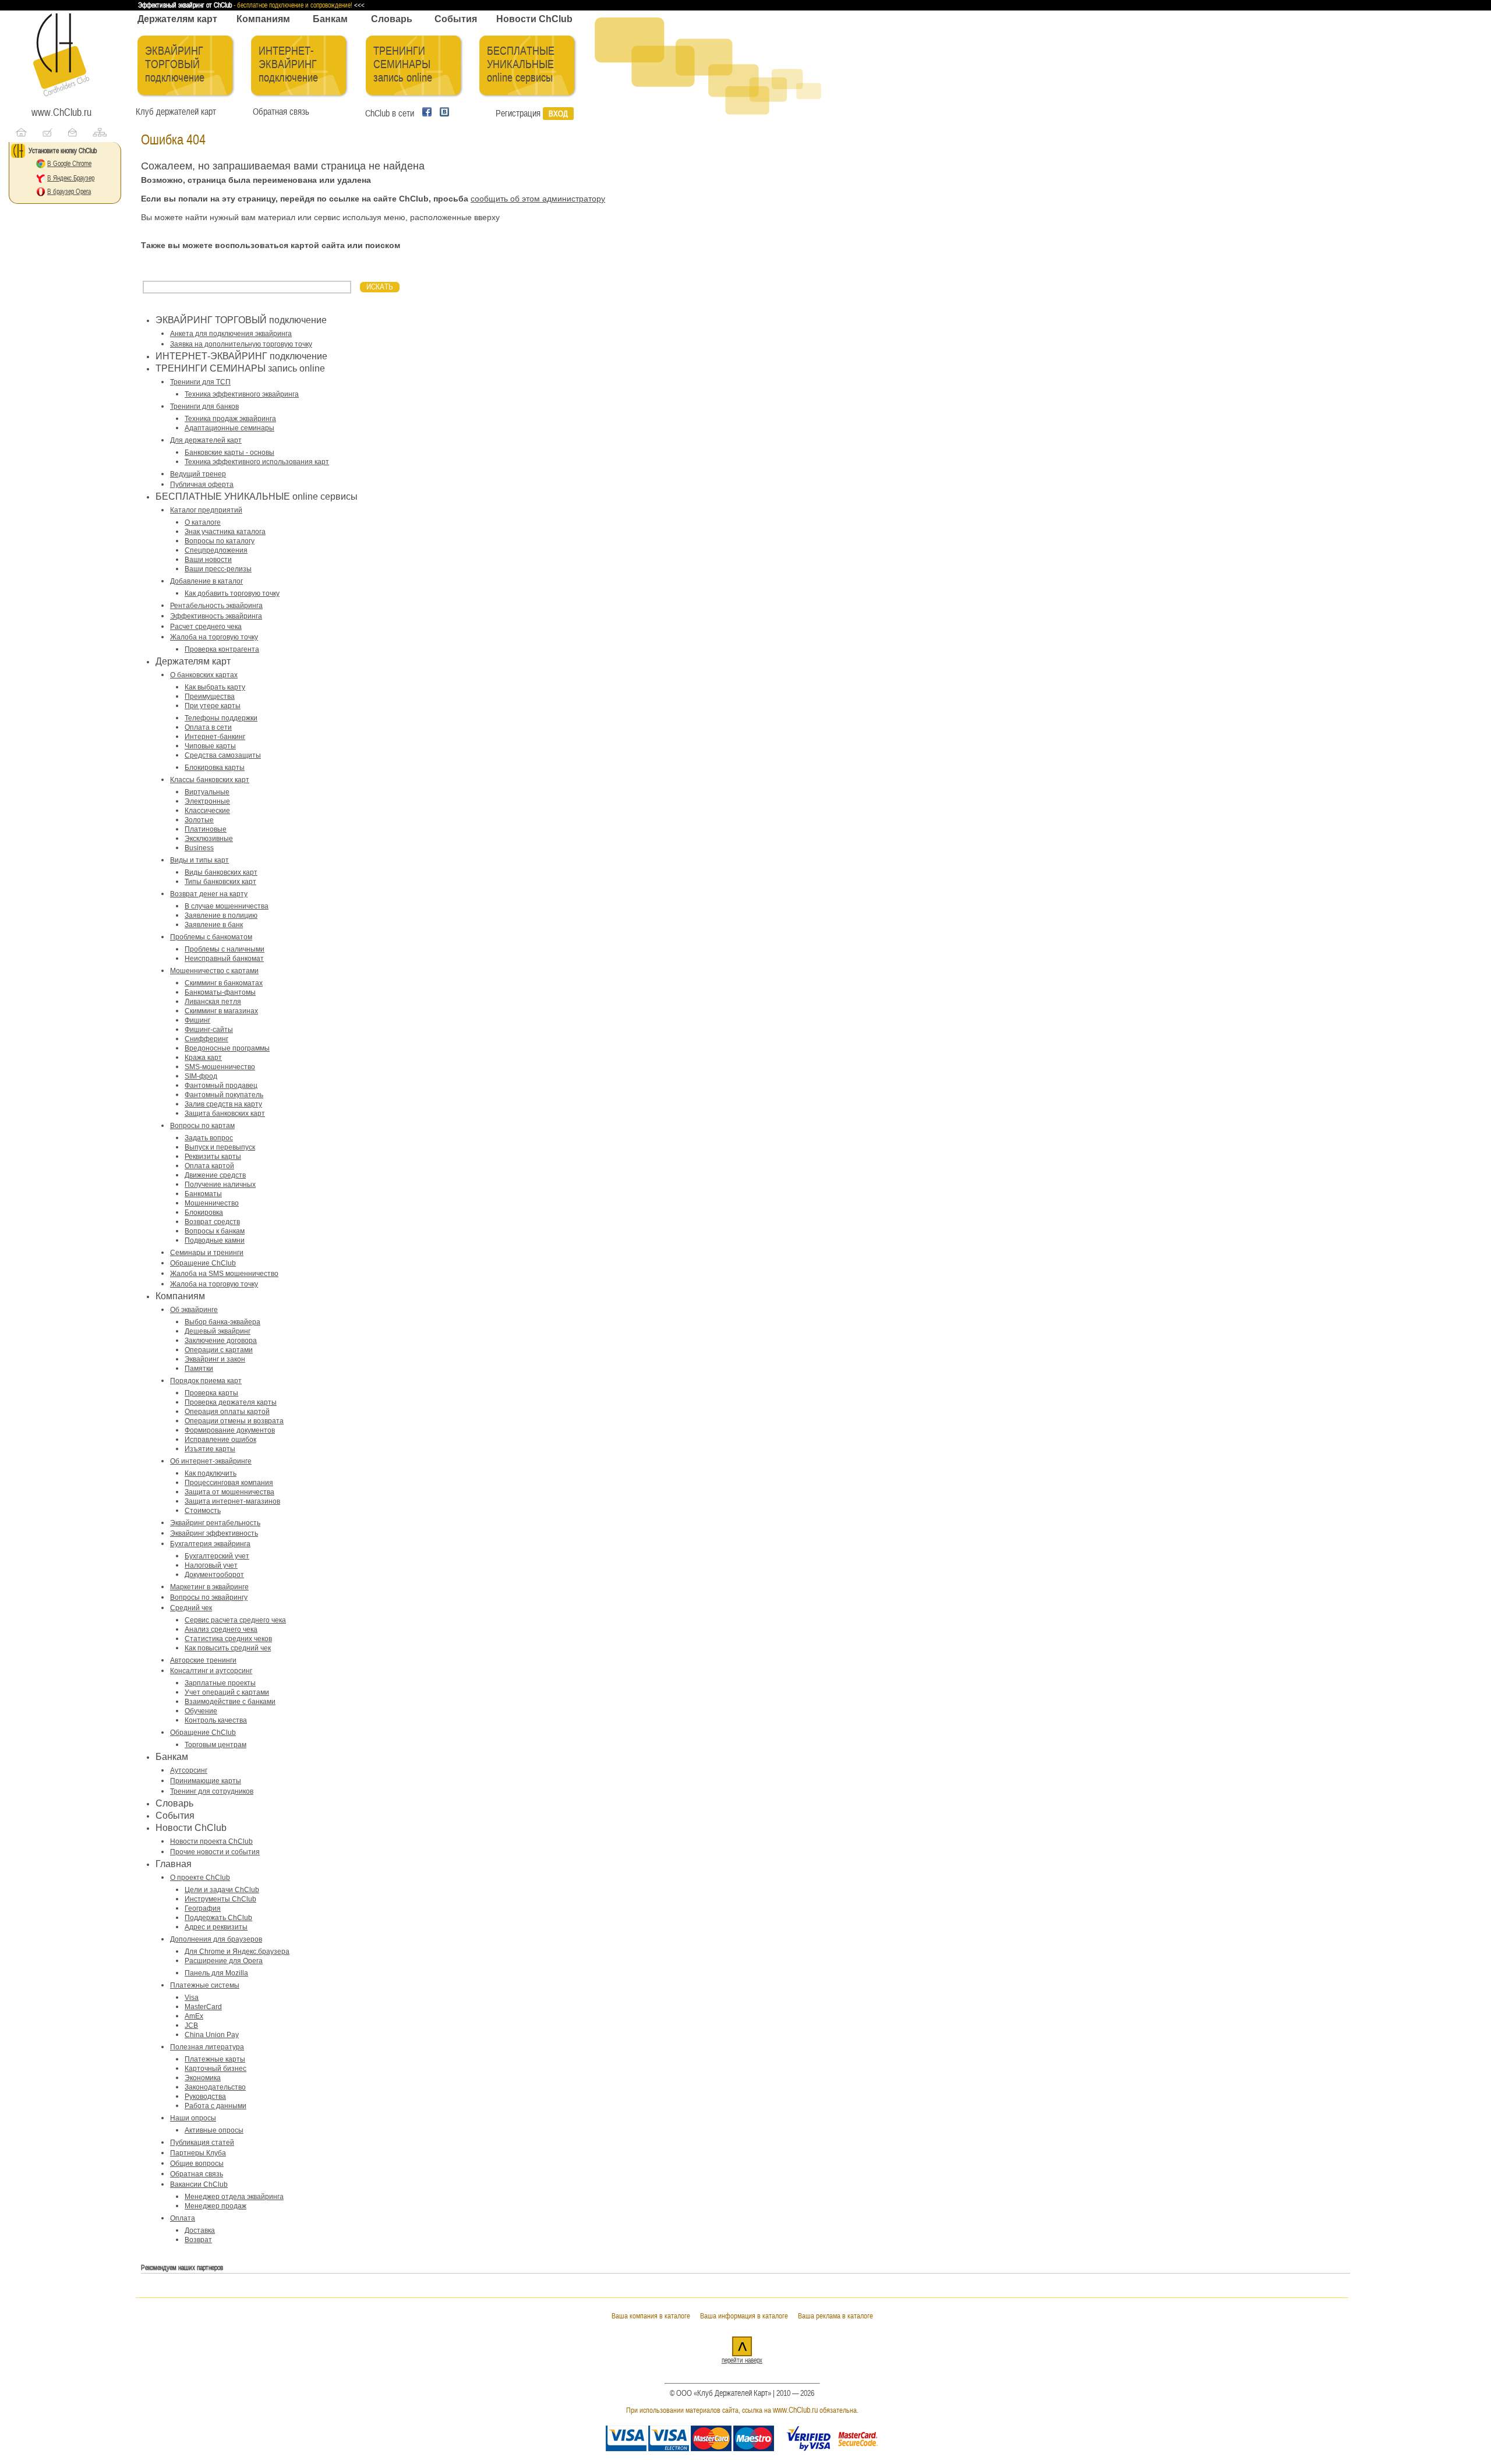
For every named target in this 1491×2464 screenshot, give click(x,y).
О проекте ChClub (200, 1878)
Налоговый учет (211, 1565)
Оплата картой (209, 1166)
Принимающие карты (206, 1781)
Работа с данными (215, 2106)
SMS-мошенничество (220, 1067)
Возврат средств (212, 1222)
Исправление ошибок (220, 1440)
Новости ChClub (534, 19)
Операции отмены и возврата (234, 1421)
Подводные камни (215, 1240)
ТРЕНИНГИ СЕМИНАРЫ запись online (403, 64)
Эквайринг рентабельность (215, 1523)
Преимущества (210, 697)
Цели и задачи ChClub (222, 1890)
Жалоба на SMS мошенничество (224, 1274)
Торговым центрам (215, 1745)
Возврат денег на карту (209, 894)
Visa (192, 1998)
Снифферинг (206, 1039)
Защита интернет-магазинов (232, 1501)
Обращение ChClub (203, 1263)
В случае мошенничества (227, 906)
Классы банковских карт (210, 780)
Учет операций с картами (227, 1692)
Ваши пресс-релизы (218, 569)
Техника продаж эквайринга (230, 419)
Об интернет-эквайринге (211, 1461)
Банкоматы (203, 1194)
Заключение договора (221, 1341)
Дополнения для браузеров (216, 1939)
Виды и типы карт (199, 860)
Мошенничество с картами (214, 971)
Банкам (330, 19)
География (203, 1908)
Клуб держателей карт (176, 112)
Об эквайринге (194, 1310)
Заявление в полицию (221, 915)
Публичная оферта (202, 485)
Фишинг (197, 1020)
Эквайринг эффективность (214, 1533)
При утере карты (213, 706)
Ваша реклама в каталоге (835, 2316)
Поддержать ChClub (218, 1918)
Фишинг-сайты (209, 1030)
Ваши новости (208, 560)
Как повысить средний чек (228, 1648)
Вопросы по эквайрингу (209, 1597)
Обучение (201, 1711)
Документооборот (214, 1575)
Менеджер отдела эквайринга (234, 2197)
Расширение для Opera (224, 1961)
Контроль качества (216, 1720)
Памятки (199, 1369)
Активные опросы (214, 2130)
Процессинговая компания (229, 1483)
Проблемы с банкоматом (211, 937)
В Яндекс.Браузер (71, 178)
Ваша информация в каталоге (744, 2316)
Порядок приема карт (206, 1381)
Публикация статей (202, 2143)
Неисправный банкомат (224, 959)
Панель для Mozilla (216, 1973)
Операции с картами (219, 1350)
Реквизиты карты (213, 1157)
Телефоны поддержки (221, 718)
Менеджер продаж (215, 2206)
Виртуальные (207, 792)
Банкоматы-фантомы (220, 992)
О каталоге (203, 522)
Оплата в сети (208, 727)
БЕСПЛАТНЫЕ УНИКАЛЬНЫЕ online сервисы (521, 64)
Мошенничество (212, 1203)
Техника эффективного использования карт (257, 462)
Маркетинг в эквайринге (209, 1587)
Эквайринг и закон (215, 1359)
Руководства (205, 2097)
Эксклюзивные (209, 839)
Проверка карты (211, 1393)
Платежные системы (205, 1985)
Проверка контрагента (222, 649)
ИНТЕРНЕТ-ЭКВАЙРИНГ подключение (288, 64)
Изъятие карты (210, 1449)
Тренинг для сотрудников (212, 1791)
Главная (174, 1864)
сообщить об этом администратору (538, 199)
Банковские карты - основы (229, 453)
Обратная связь (279, 112)
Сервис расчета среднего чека (235, 1620)
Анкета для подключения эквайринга (231, 334)
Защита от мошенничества (229, 1492)
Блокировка (204, 1212)
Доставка (200, 2230)
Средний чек (191, 1608)
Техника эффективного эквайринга (242, 394)
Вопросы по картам (202, 1126)
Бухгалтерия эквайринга (210, 1544)
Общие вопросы (197, 2163)
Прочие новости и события (215, 1852)
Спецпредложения (216, 550)
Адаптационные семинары (229, 428)
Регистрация (518, 114)
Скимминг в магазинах (221, 1011)
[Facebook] (425, 114)
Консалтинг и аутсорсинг (211, 1671)
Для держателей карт (206, 440)
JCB (191, 2025)
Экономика (203, 2078)
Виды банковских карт (221, 872)
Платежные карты (215, 2059)
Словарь (392, 19)
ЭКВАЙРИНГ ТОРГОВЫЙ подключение (175, 64)
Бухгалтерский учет (217, 1556)
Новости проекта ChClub (211, 1841)
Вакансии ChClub (199, 2184)
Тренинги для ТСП (200, 382)
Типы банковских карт (220, 882)
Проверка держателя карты (231, 1402)
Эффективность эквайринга (216, 616)
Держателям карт (177, 19)
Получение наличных (220, 1185)
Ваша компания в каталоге (651, 2316)
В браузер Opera (69, 192)
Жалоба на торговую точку (214, 637)
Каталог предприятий (206, 510)
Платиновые (206, 829)
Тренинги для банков (204, 406)
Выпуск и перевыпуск (220, 1147)
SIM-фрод (201, 1076)
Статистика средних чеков (228, 1639)
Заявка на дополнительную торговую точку (241, 344)
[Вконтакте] (441, 114)
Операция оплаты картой (227, 1412)
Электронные (207, 801)
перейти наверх (742, 2360)
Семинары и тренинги (207, 1253)
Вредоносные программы (227, 1048)
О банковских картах (204, 675)
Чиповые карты (210, 746)
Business (199, 848)
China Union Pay (212, 2035)
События (456, 19)
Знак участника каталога (225, 532)
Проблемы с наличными (225, 949)
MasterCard (203, 2007)
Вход (558, 114)
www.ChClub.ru (61, 112)
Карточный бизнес (215, 2069)
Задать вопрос (209, 1138)
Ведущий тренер (198, 474)
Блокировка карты (215, 768)
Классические (207, 811)
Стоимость (203, 1511)
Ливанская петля (213, 1002)
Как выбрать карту (215, 687)
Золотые (199, 820)
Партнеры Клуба (198, 2153)
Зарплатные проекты (220, 1683)
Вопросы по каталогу (220, 541)
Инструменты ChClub (220, 1899)
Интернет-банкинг (215, 737)
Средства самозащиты (223, 755)
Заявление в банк (214, 925)
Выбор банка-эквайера (222, 1322)
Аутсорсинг (189, 1770)
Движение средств (215, 1175)
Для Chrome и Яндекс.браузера (237, 1952)
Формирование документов (230, 1430)
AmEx (194, 2016)
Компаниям (263, 19)
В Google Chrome (69, 164)
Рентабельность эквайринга (216, 606)
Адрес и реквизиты (216, 1927)
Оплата (183, 2218)
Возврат (198, 2240)
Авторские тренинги (203, 1660)
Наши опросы (193, 2118)
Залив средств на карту (223, 1104)
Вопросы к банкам (215, 1231)
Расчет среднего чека (206, 627)
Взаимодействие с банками (230, 1702)
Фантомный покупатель (224, 1095)
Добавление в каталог (206, 581)
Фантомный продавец (221, 1086)
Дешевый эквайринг (218, 1331)
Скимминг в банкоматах (224, 983)
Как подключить (211, 1473)
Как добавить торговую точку (232, 593)
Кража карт (203, 1058)
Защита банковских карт (225, 1113)
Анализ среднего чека (221, 1629)
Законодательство (215, 2087)
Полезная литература (207, 2047)
